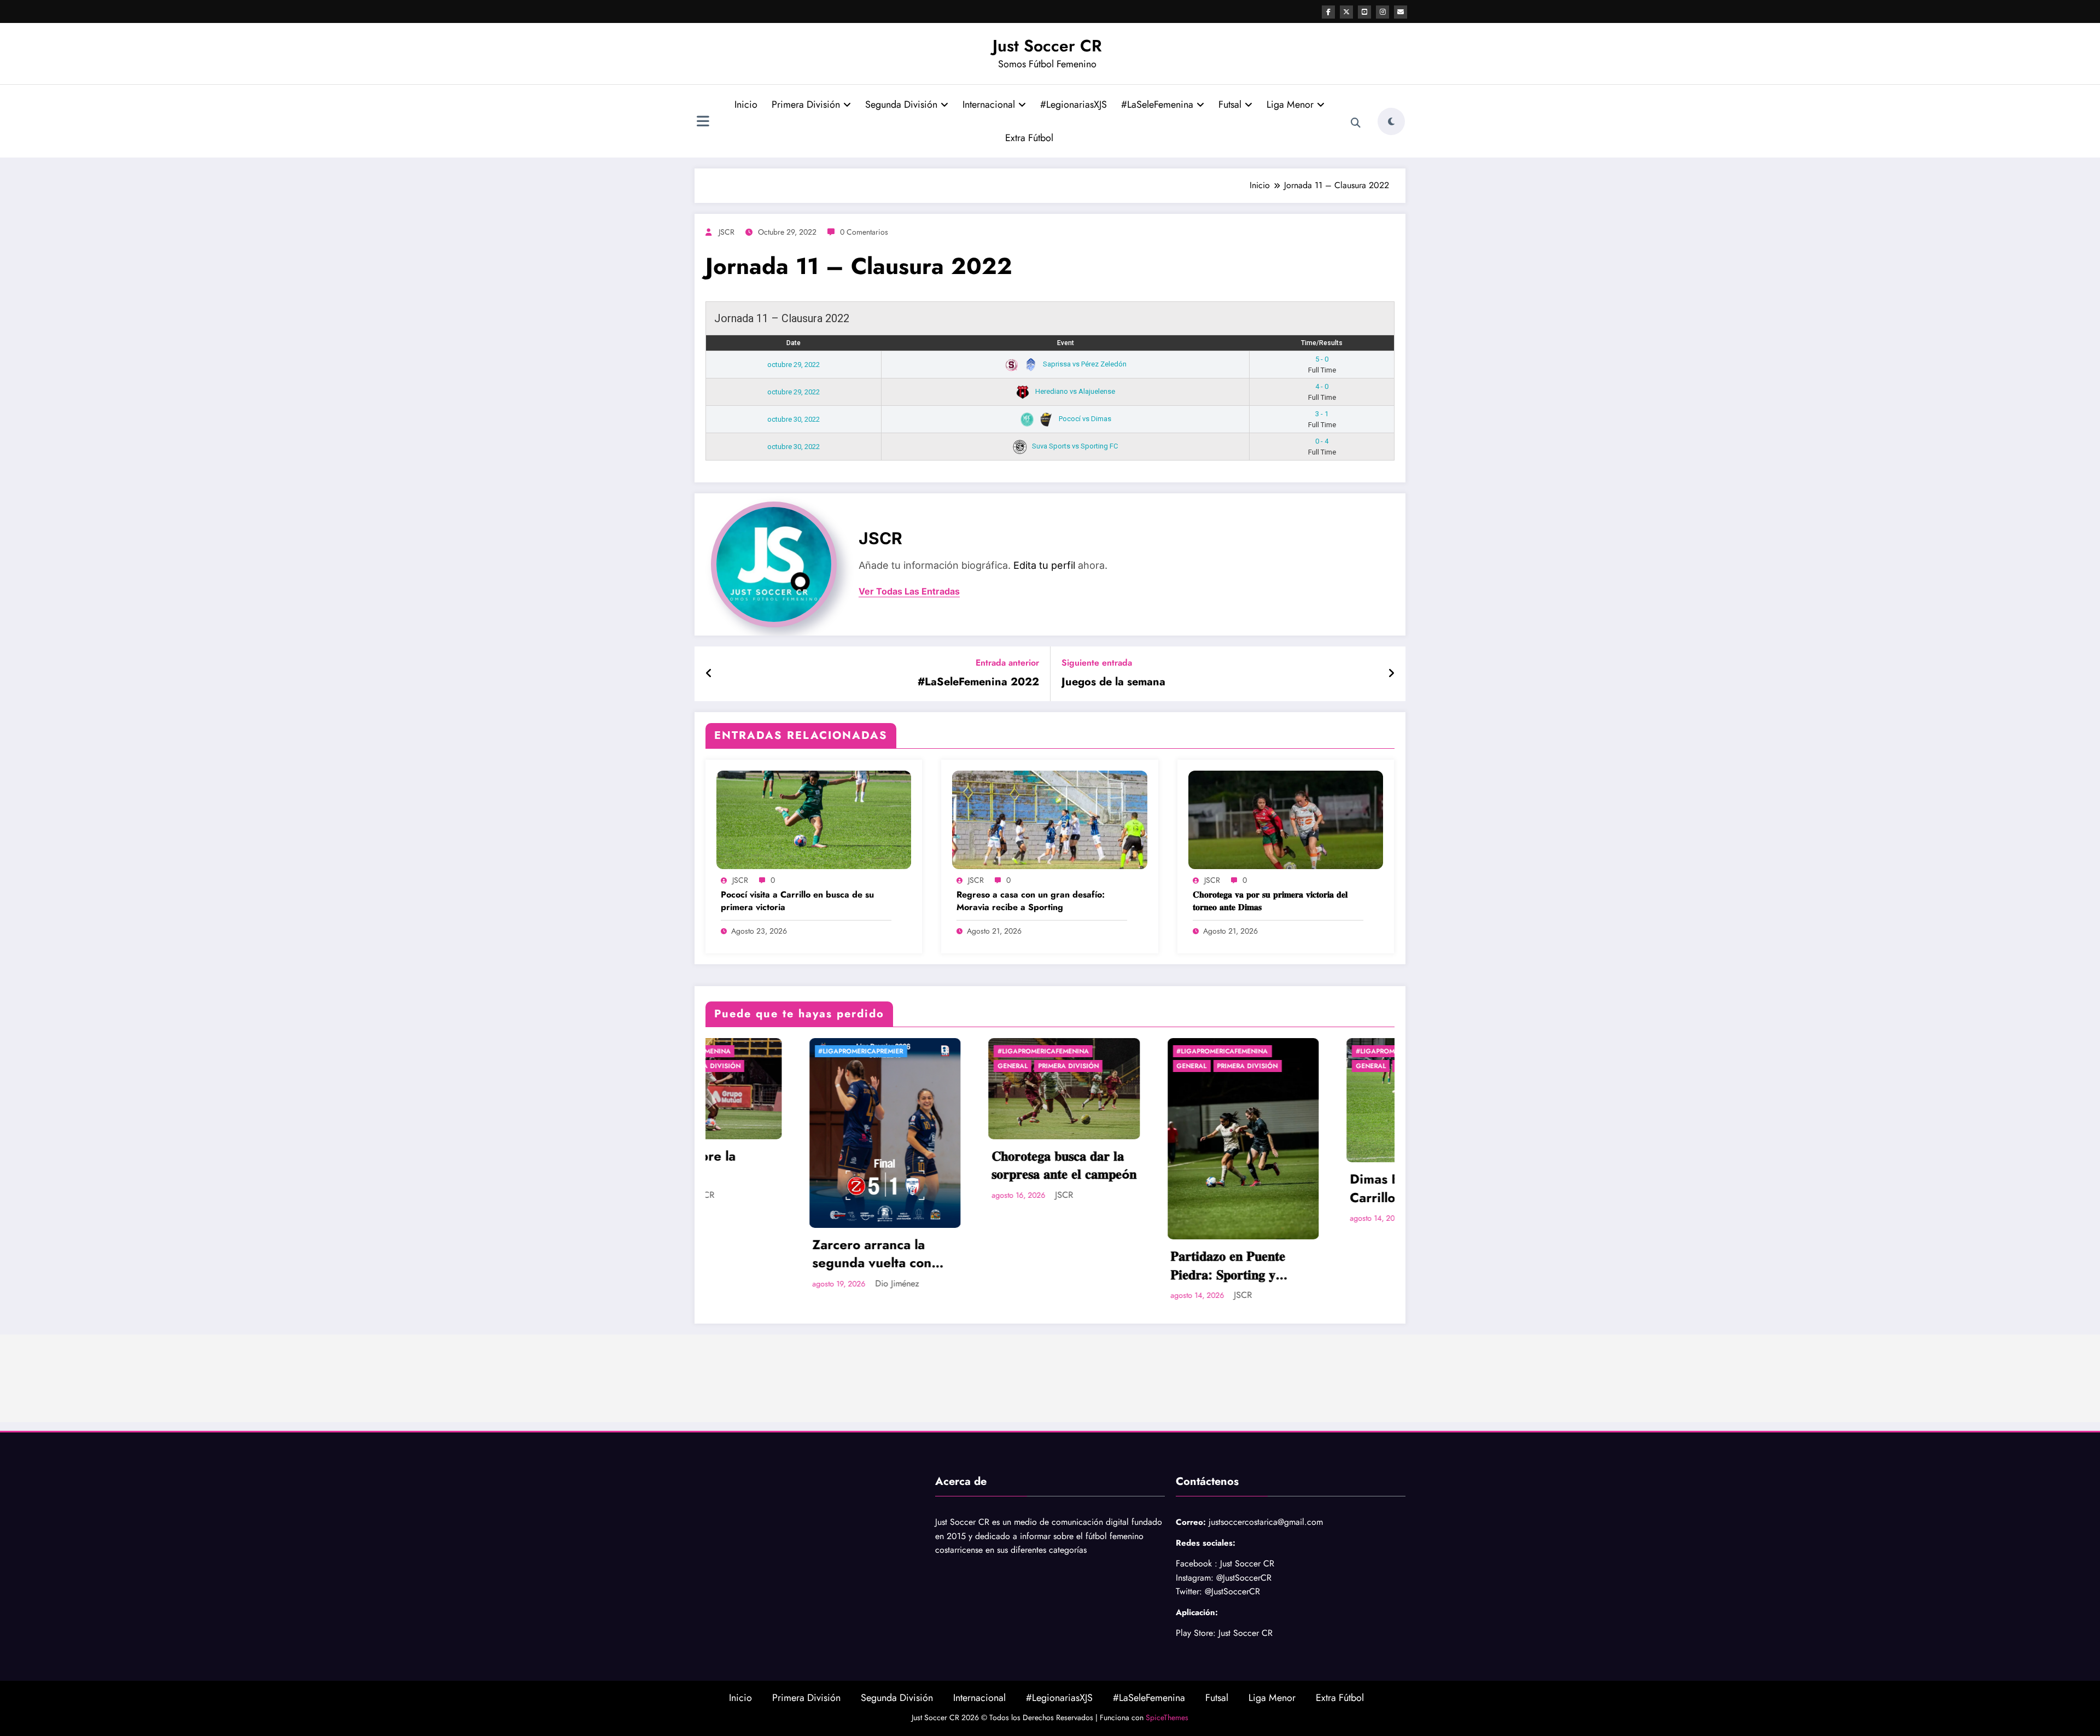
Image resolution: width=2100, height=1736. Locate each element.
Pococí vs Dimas (1084, 419)
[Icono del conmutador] (703, 123)
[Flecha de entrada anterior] (709, 674)
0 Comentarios (864, 232)
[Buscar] (1356, 123)
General (864, 1066)
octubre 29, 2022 (794, 365)
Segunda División (901, 104)
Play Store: (1196, 1633)
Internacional (989, 104)
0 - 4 (1322, 447)
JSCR (727, 232)
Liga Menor (1290, 104)
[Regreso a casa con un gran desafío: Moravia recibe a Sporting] (1049, 819)
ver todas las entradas (909, 592)
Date (794, 343)
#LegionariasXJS (1074, 104)
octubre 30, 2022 (794, 419)
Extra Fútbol (1029, 138)
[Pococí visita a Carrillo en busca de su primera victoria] (814, 819)
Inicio (746, 104)
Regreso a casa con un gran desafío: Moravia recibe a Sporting (1031, 901)
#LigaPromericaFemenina (716, 1051)
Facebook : (1197, 1563)
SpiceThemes (1167, 1717)
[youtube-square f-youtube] (1364, 12)
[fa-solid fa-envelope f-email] (1401, 12)
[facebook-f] (1328, 12)
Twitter (1188, 1591)
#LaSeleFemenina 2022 (978, 682)
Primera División (806, 104)
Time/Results (1322, 343)
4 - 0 (1322, 392)
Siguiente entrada (1097, 663)
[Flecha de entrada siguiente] (1391, 674)
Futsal (1230, 104)
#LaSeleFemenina (1157, 104)
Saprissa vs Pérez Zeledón (1084, 364)
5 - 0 (1322, 365)
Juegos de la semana (1113, 682)
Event (1066, 343)
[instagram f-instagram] (1382, 12)
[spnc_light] (1391, 121)
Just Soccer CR (1047, 46)
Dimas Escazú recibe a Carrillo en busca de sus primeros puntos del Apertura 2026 (1092, 1188)
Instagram (1193, 1578)
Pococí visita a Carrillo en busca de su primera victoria (797, 901)
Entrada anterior (1007, 663)
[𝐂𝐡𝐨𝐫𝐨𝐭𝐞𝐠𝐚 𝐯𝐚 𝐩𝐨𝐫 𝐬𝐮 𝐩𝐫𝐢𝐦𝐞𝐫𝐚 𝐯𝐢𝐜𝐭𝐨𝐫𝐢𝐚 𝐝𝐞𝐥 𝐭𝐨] (1286, 819)
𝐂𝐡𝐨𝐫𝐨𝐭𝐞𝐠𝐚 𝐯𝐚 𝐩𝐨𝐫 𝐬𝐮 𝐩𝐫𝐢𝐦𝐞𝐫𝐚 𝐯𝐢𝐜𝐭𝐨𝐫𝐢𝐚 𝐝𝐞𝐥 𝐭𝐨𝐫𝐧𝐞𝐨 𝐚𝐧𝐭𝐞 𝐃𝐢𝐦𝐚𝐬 (1270, 901)
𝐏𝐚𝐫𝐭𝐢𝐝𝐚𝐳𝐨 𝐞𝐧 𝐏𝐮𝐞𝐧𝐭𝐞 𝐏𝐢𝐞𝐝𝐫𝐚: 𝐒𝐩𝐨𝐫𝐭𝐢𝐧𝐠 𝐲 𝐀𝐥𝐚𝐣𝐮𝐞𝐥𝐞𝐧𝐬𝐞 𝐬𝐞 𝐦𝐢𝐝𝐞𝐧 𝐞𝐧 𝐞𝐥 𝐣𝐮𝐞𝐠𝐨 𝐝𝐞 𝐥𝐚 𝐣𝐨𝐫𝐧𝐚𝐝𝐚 (911, 1265)
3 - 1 (1322, 419)
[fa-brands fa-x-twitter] (1346, 12)
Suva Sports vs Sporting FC (1074, 446)
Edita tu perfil (1044, 565)
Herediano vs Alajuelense (1074, 391)
